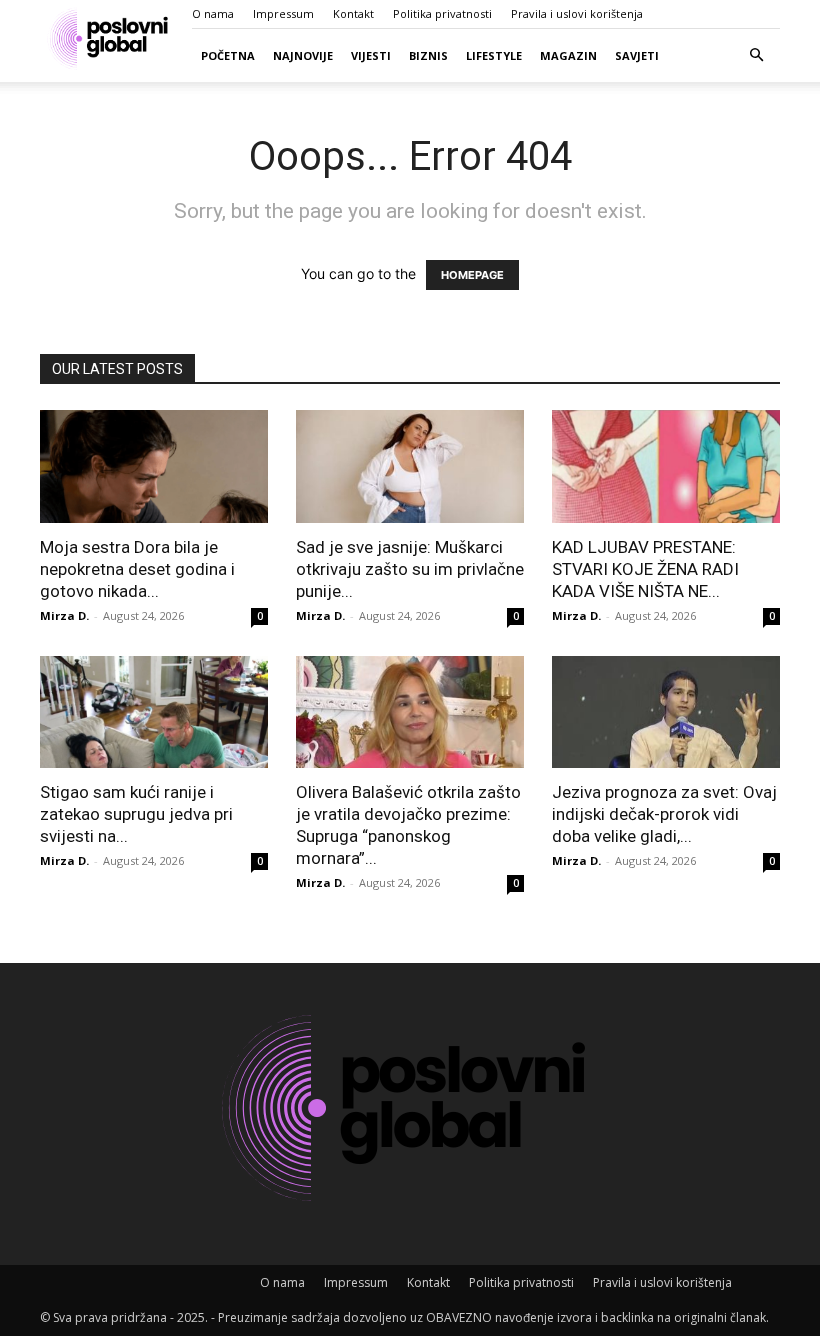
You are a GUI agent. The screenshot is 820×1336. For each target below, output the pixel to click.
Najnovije (303, 55)
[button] (756, 55)
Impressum (283, 13)
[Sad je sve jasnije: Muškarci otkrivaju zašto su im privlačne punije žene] (410, 466)
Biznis (428, 55)
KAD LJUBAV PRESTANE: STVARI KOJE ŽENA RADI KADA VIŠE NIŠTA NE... (645, 569)
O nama (213, 13)
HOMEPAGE (472, 275)
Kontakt (353, 13)
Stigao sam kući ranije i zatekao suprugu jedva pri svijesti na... (136, 814)
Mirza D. (64, 615)
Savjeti (637, 55)
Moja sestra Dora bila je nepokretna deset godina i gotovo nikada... (137, 569)
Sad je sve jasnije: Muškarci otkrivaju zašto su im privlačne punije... (410, 569)
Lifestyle (494, 55)
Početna (228, 55)
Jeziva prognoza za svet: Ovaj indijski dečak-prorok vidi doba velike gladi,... (664, 814)
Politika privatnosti (442, 13)
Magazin (568, 55)
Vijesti (371, 55)
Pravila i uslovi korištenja (577, 13)
